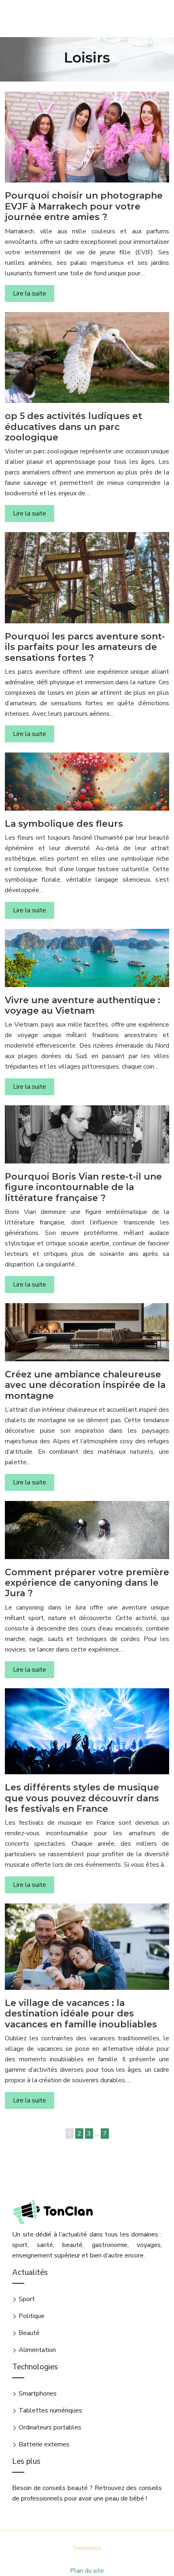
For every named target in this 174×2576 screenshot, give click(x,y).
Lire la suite (30, 293)
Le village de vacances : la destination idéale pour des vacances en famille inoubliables (81, 2014)
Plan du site (87, 2571)
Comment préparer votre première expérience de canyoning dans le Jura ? (87, 1583)
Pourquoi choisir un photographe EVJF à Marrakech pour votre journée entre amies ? (84, 206)
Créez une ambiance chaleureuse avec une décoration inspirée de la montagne (85, 1385)
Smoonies (87, 2548)
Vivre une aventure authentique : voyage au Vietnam (83, 1005)
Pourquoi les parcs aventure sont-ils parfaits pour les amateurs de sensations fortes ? (85, 647)
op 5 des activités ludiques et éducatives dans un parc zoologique (73, 427)
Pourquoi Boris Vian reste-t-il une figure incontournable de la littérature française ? (83, 1187)
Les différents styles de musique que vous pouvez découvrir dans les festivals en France (82, 1798)
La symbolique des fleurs (64, 824)
